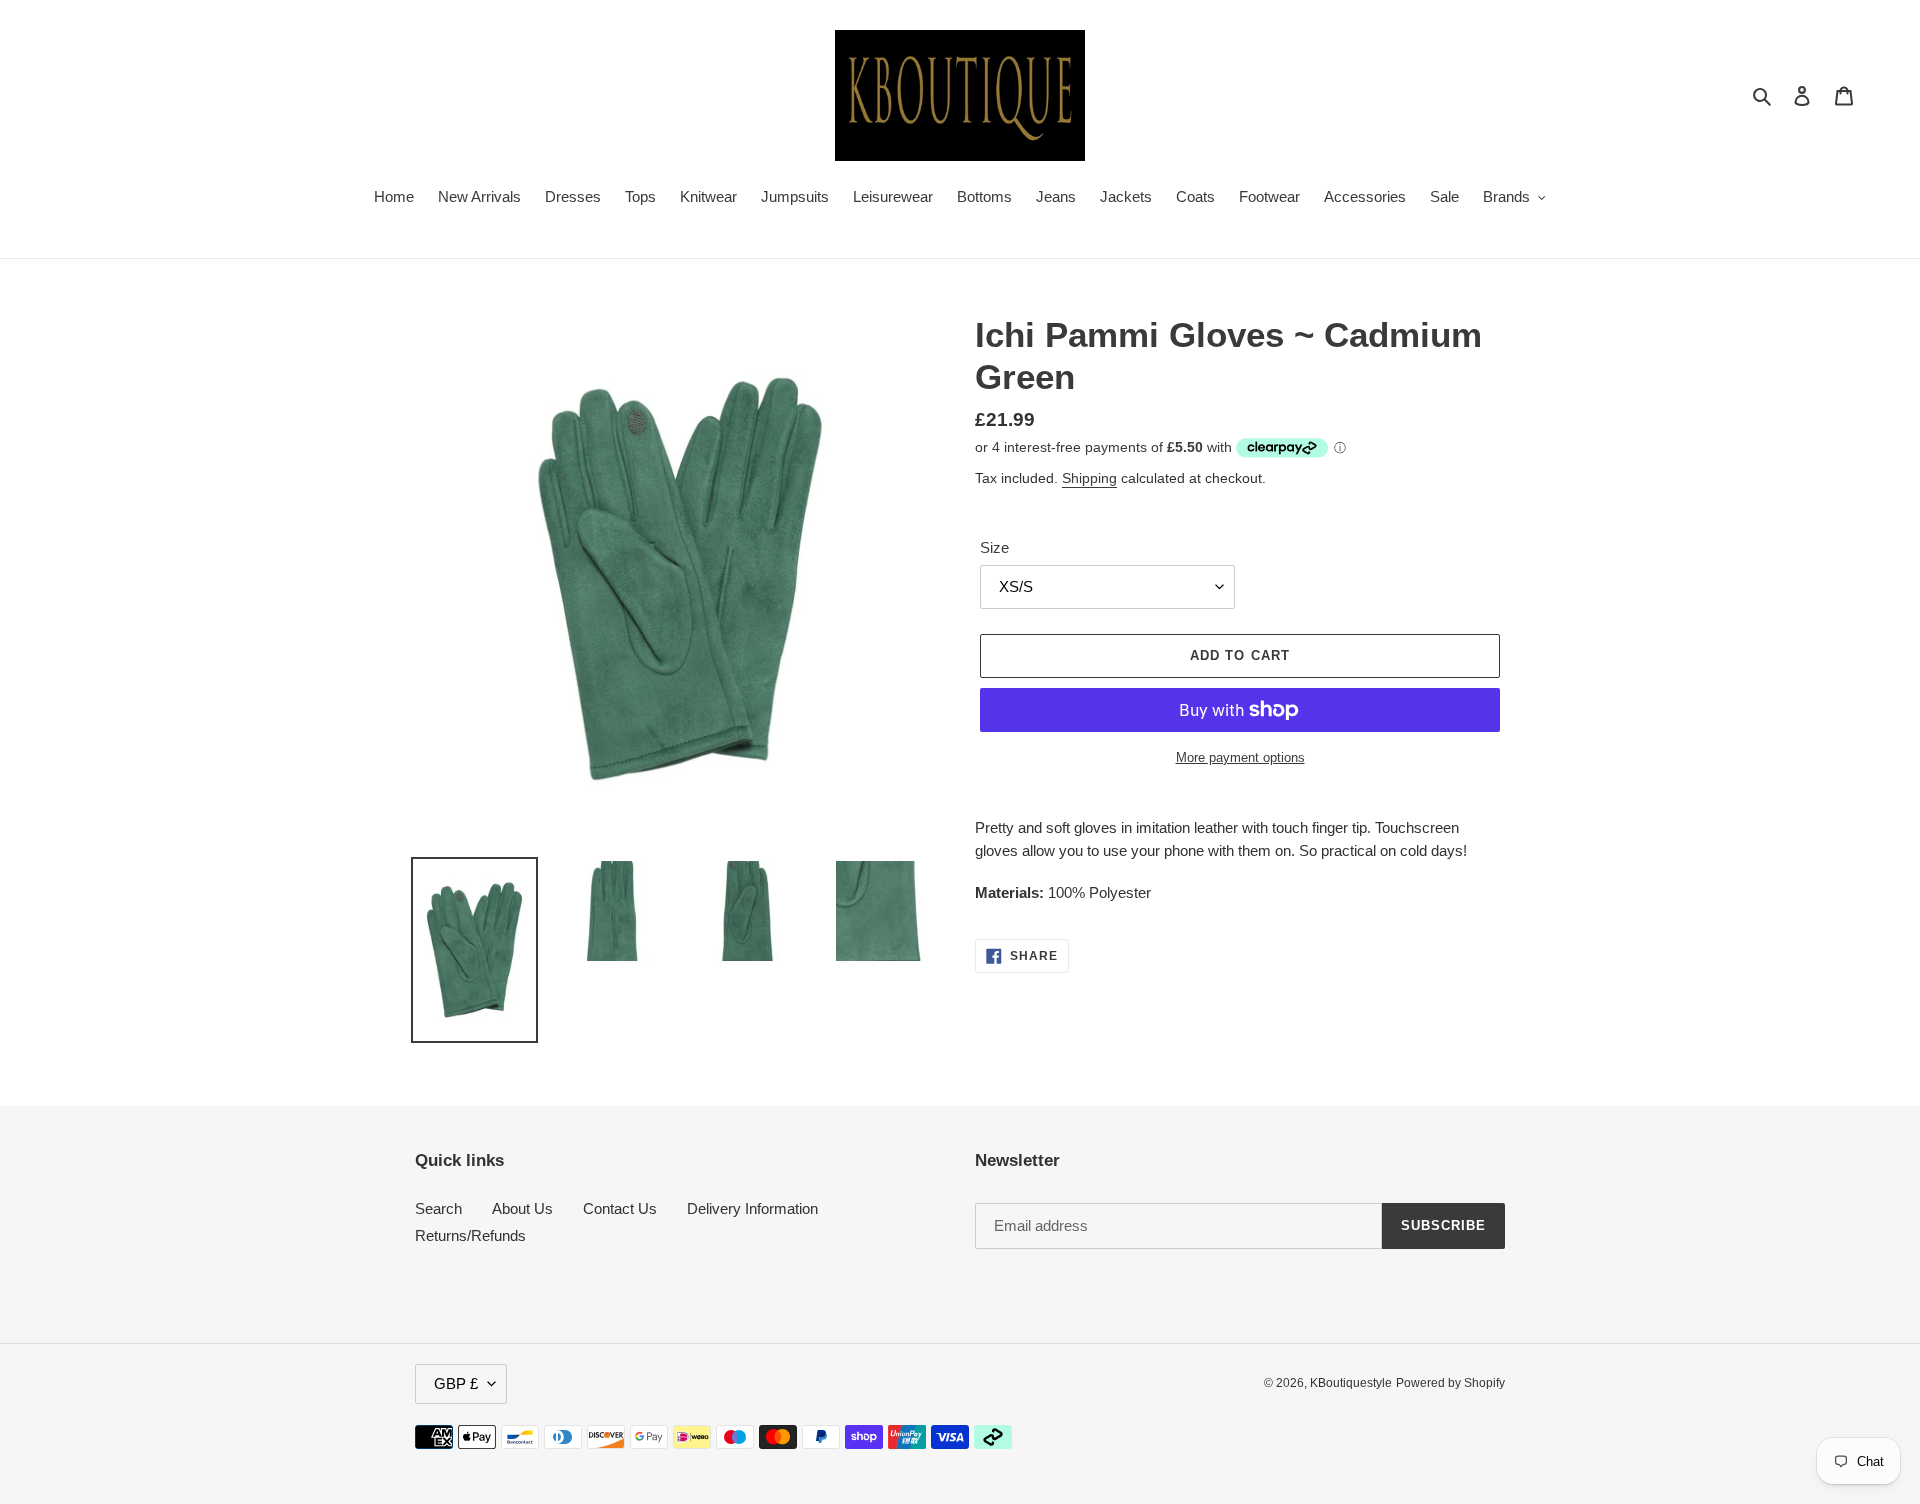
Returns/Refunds (470, 1235)
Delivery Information (752, 1208)
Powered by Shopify (1450, 1383)
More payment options (1240, 757)
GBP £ (456, 1383)
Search (438, 1208)
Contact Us (620, 1208)
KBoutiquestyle (1351, 1383)
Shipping (1089, 478)
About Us (522, 1208)
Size (994, 547)
